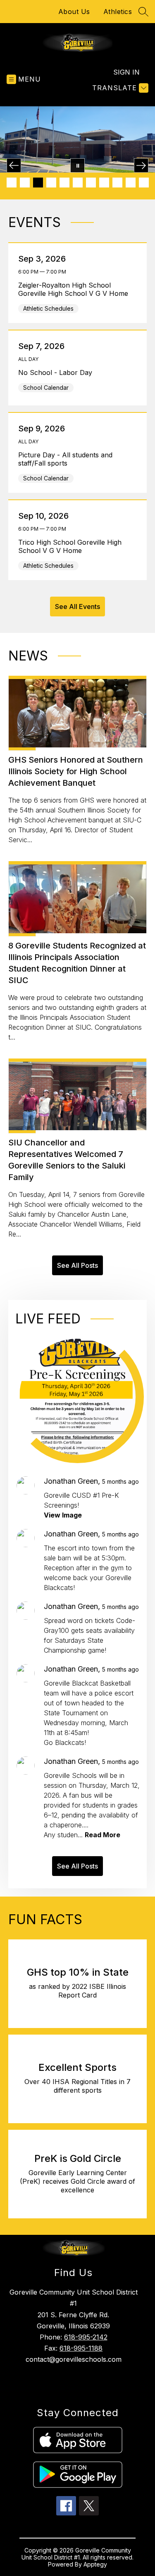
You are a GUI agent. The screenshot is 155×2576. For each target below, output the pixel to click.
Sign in (126, 72)
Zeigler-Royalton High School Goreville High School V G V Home (75, 289)
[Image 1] (12, 183)
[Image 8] (104, 183)
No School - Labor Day (57, 372)
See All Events (77, 607)
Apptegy (95, 2564)
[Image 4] (51, 183)
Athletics (118, 12)
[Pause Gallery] (77, 165)
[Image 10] (131, 183)
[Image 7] (91, 183)
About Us (74, 12)
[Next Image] (141, 165)
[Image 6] (78, 183)
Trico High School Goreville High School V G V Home (70, 546)
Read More (103, 1835)
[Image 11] (144, 183)
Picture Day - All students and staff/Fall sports (65, 459)
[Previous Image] (14, 165)
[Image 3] (38, 183)
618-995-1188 (81, 2348)
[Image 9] (117, 183)
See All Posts (77, 1265)
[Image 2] (25, 183)
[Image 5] (64, 183)
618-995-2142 (86, 2337)
